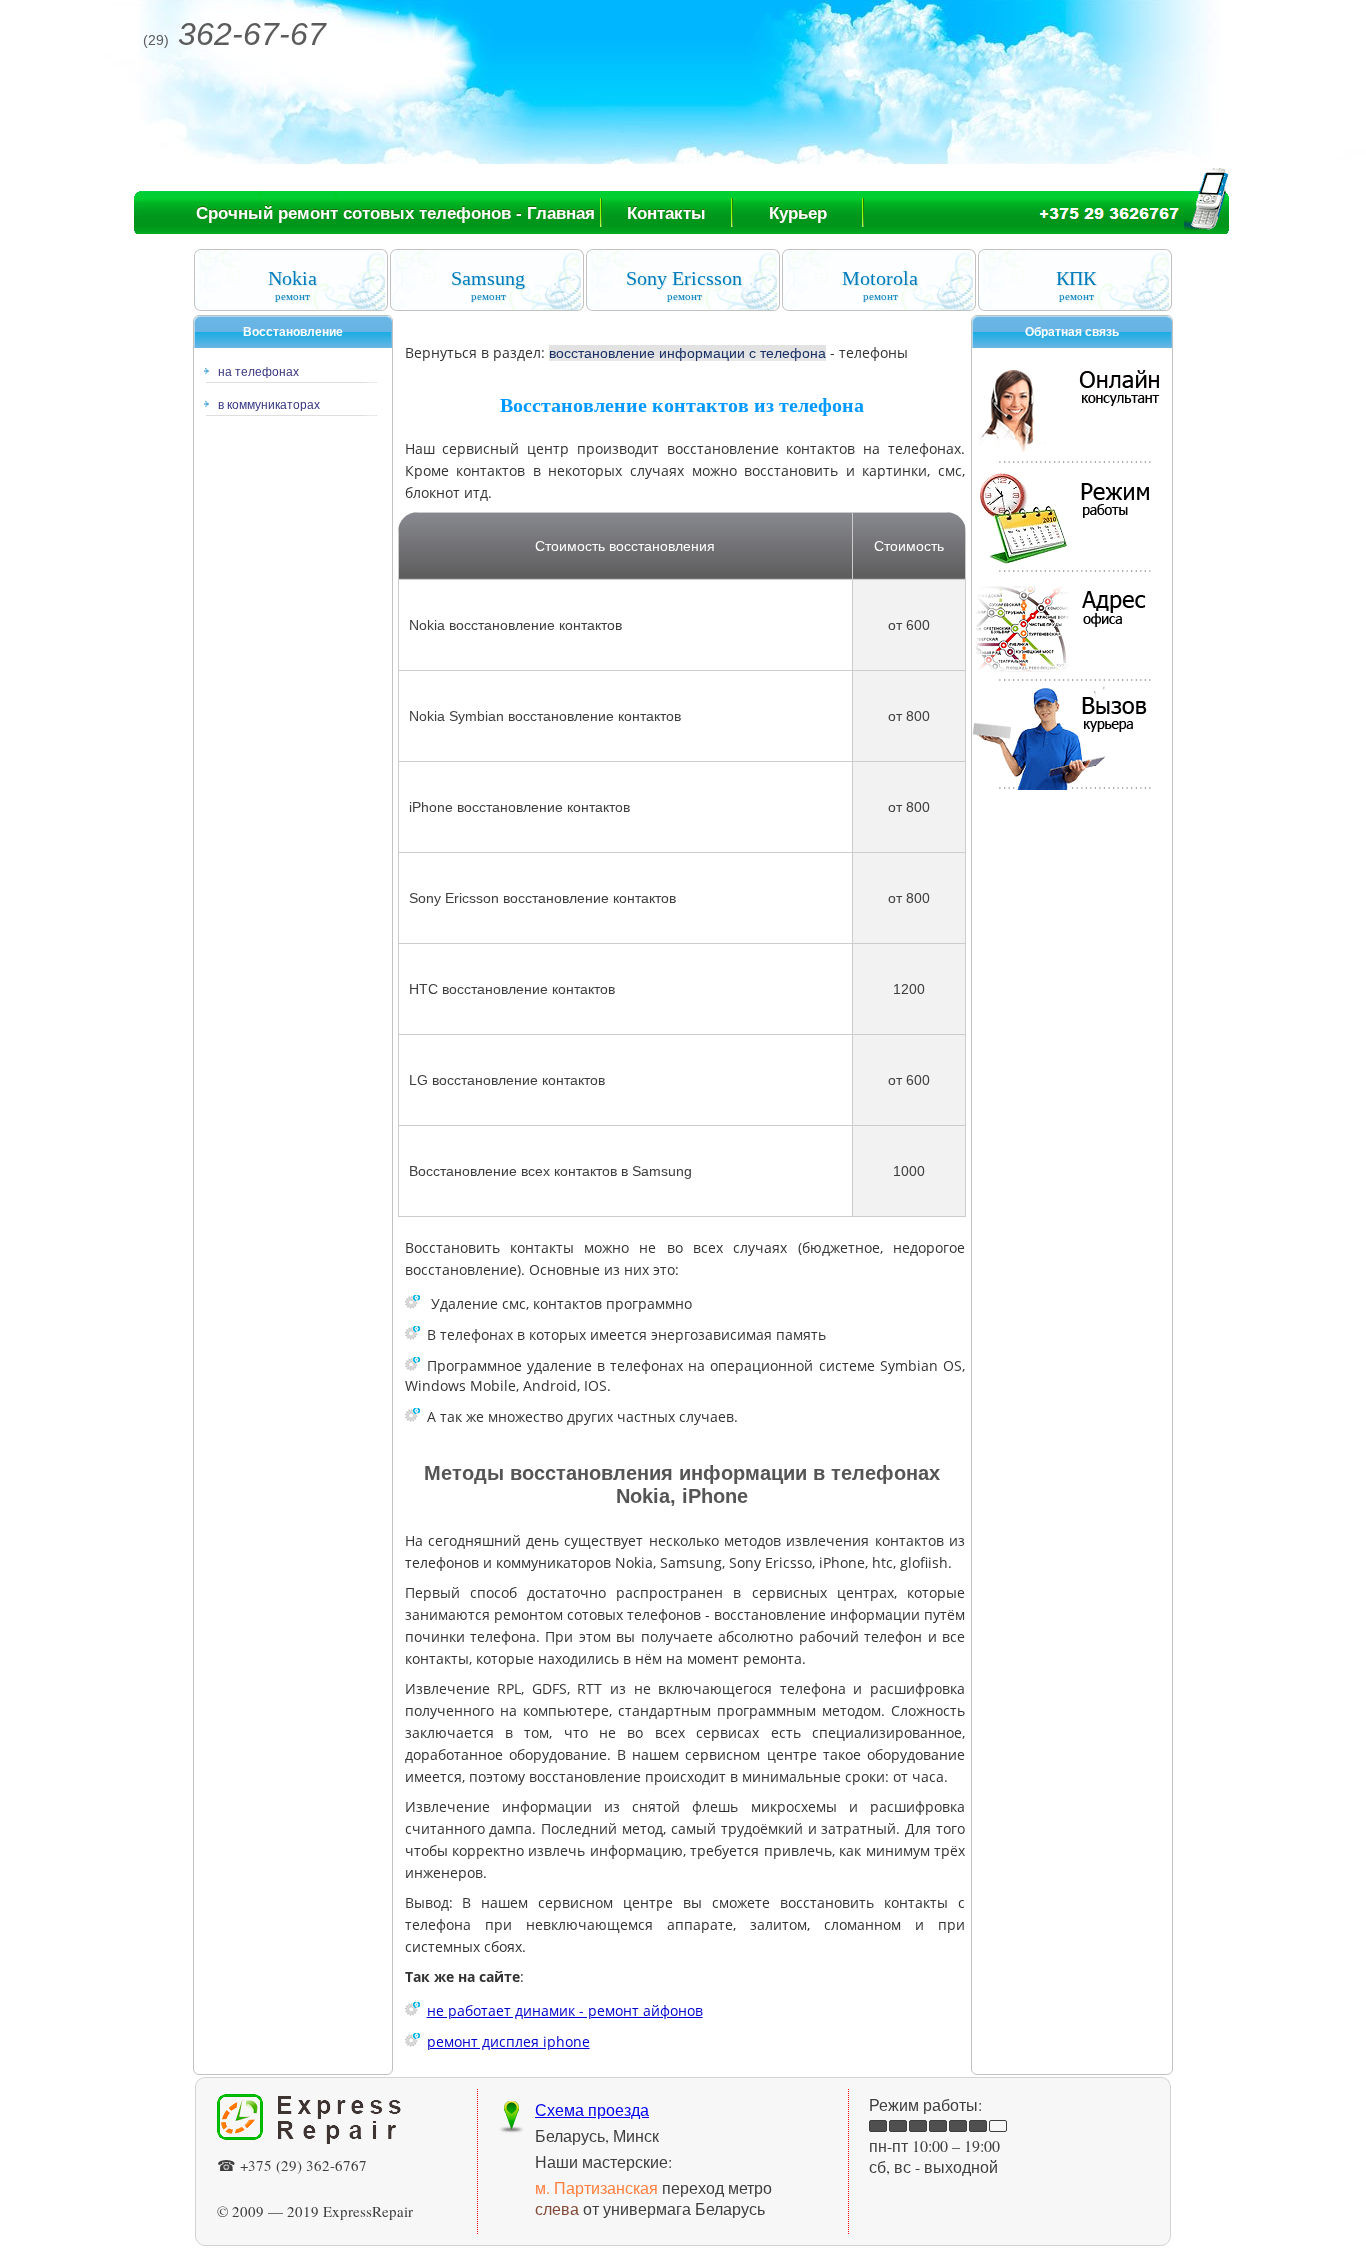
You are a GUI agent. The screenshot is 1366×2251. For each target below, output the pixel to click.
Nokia (292, 284)
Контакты (666, 213)
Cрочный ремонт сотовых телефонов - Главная (395, 213)
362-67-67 (234, 34)
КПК (1076, 284)
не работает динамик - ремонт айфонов (565, 2010)
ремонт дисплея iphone (508, 2041)
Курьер (798, 213)
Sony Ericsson (684, 284)
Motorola (880, 284)
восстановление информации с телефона (687, 353)
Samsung (488, 284)
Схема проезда (592, 2109)
